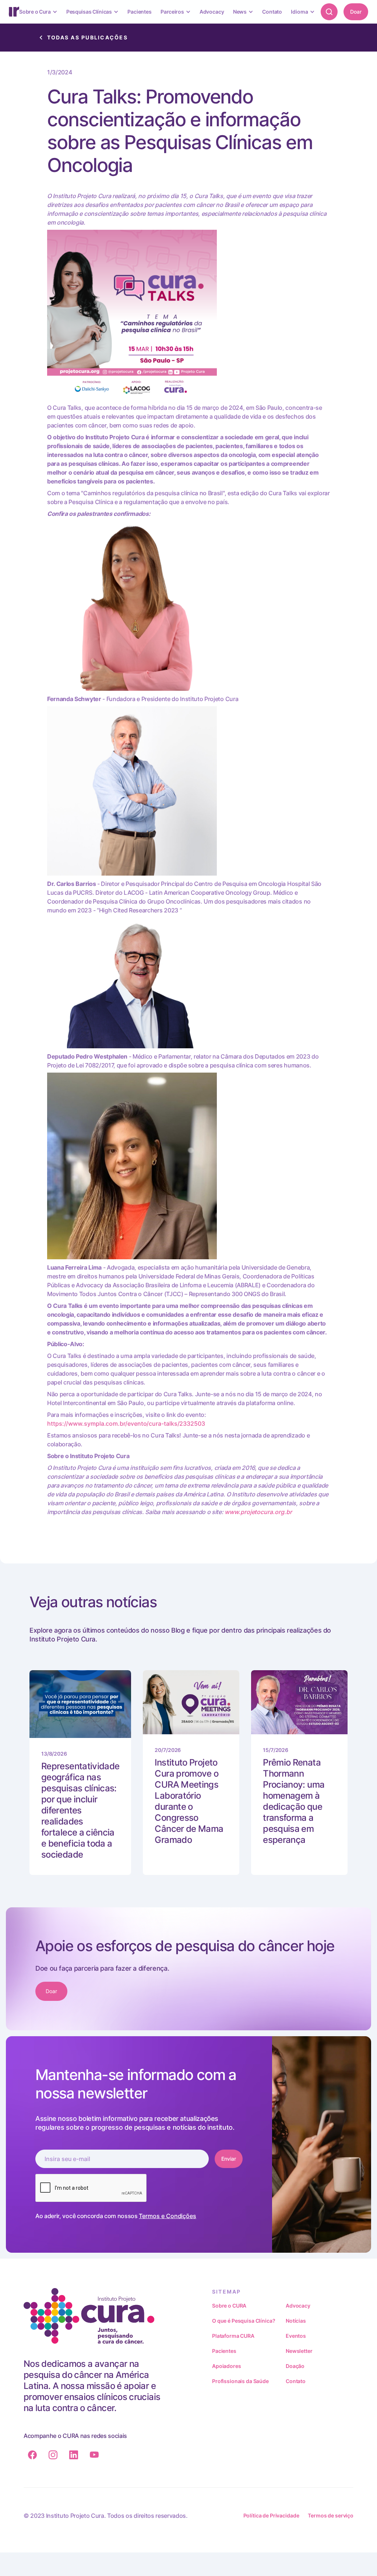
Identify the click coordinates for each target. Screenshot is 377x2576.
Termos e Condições (168, 2216)
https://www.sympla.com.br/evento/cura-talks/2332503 (126, 1424)
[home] (14, 12)
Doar (356, 12)
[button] (38, 12)
